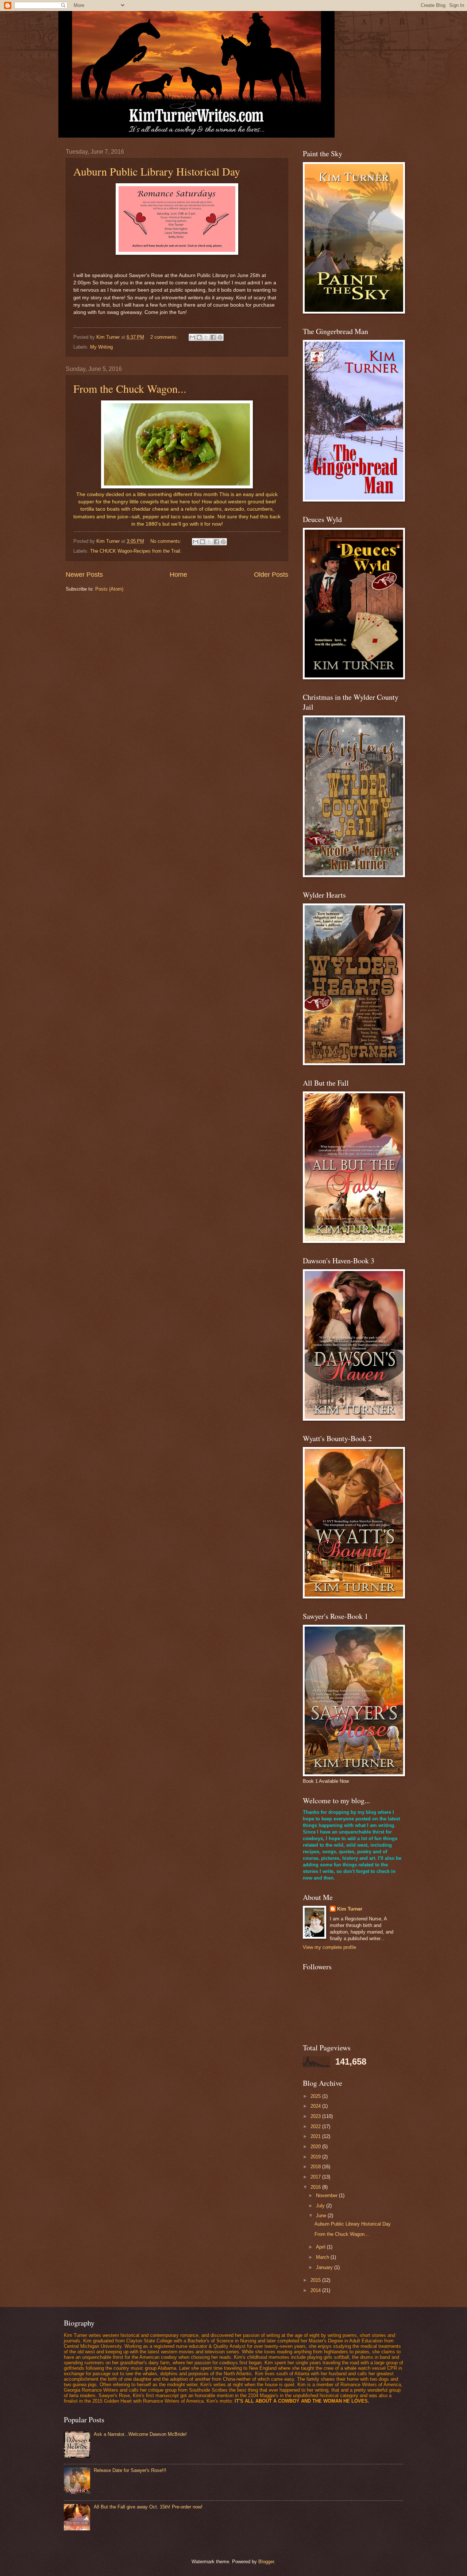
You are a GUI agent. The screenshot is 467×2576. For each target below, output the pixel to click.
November (327, 2195)
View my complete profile (329, 1947)
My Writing (101, 347)
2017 (316, 2177)
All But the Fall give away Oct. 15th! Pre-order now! (148, 2507)
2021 (316, 2136)
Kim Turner (350, 1909)
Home (178, 575)
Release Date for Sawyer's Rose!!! (130, 2470)
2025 (316, 2096)
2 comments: (165, 337)
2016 (316, 2187)
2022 (316, 2126)
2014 (316, 2290)
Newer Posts (84, 575)
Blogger (266, 2562)
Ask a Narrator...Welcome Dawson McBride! (140, 2434)
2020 (316, 2147)
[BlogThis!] (199, 337)
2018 (316, 2167)
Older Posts (271, 575)
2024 (316, 2106)
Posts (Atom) (109, 589)
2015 (316, 2280)
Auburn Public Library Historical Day (157, 171)
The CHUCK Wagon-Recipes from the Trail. (136, 551)
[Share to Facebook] (213, 337)
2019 (316, 2157)
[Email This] (192, 337)
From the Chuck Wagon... (130, 388)
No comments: (167, 541)
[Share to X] (206, 337)
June (322, 2216)
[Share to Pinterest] (220, 337)
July (321, 2206)
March (323, 2257)
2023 (316, 2116)
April (321, 2247)
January (325, 2267)
